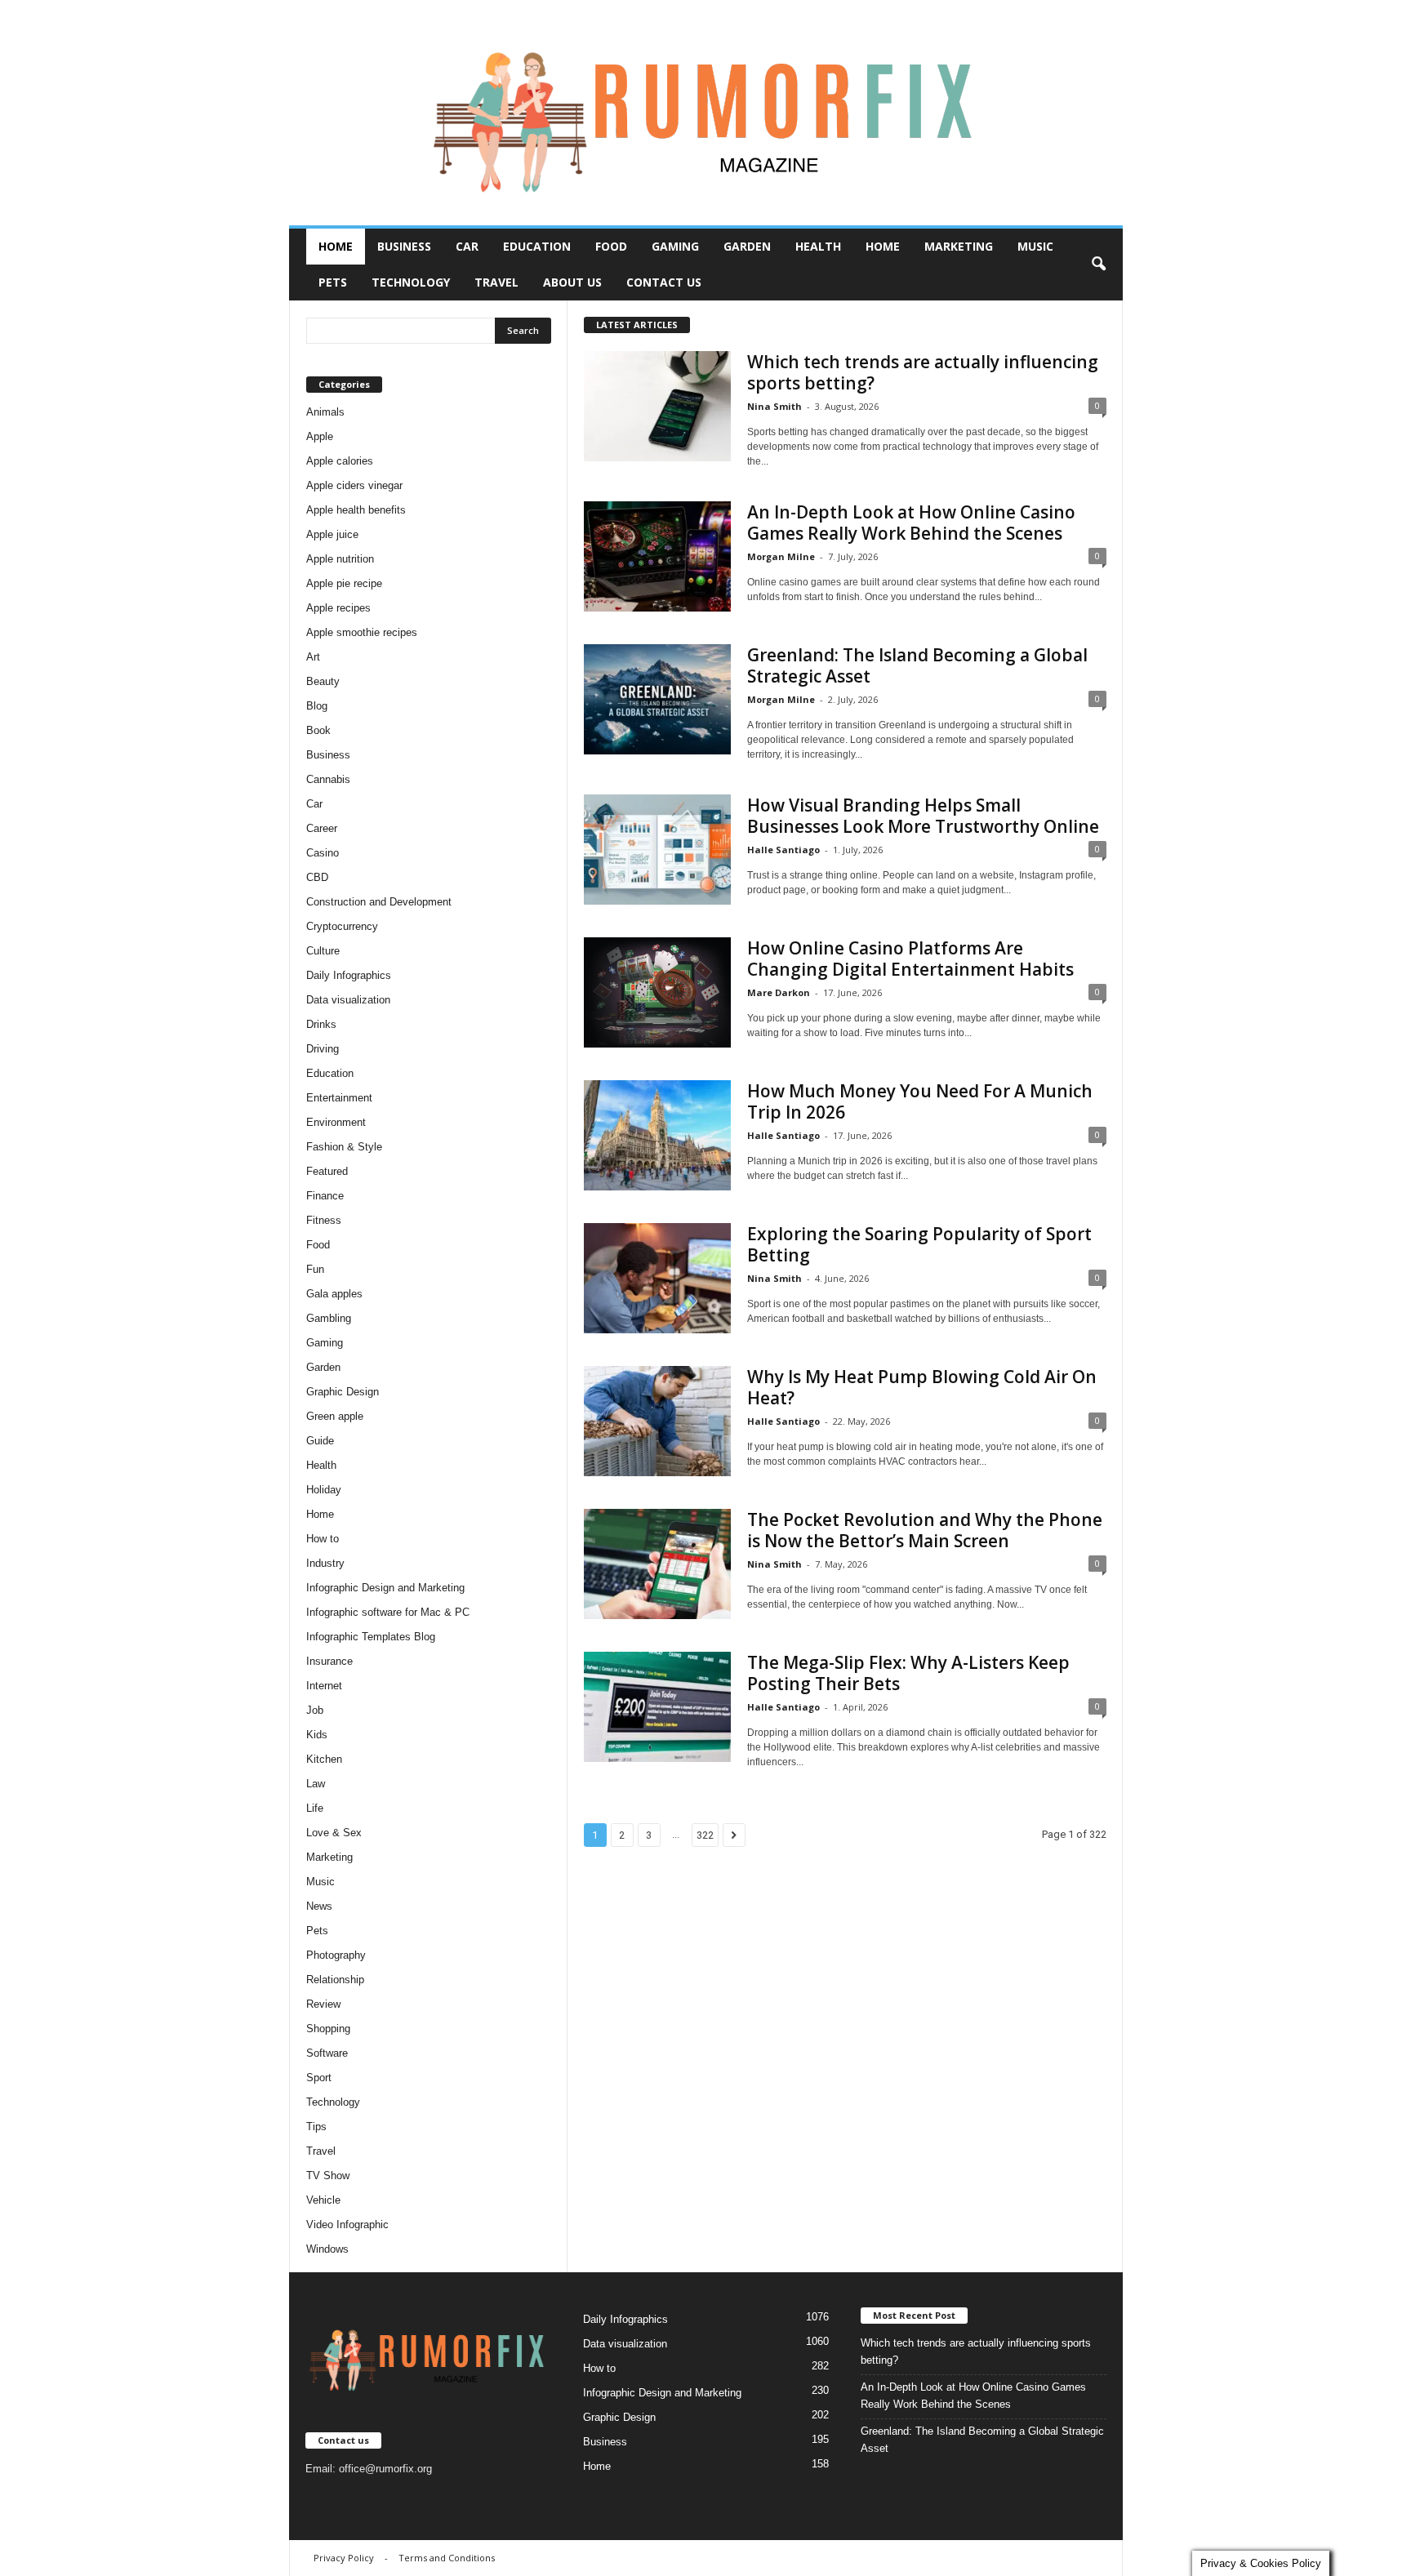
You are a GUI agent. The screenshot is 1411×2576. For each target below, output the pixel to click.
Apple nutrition (340, 559)
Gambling (329, 1318)
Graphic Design (343, 1392)
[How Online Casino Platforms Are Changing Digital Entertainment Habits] (657, 992)
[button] (1098, 265)
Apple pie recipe (344, 583)
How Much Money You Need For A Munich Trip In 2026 (920, 1101)
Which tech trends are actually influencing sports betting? (923, 372)
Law (316, 1784)
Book (318, 730)
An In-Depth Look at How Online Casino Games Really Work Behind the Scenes (911, 523)
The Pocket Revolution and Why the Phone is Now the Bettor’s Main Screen (925, 1530)
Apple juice (332, 534)
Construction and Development (379, 902)
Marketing (959, 246)
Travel (496, 282)
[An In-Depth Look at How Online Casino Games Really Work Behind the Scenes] (657, 556)
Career (322, 828)
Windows (327, 2249)
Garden (747, 246)
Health (818, 246)
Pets (333, 282)
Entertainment (339, 1098)
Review (323, 2004)
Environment (336, 1122)
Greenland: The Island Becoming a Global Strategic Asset (917, 665)
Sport (319, 2078)
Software (327, 2053)
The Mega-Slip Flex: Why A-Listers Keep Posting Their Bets (908, 1673)
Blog (317, 706)
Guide (320, 1441)
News (319, 1906)
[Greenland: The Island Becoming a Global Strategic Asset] (657, 699)
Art (313, 657)
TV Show (328, 2176)
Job (315, 1710)
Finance (325, 1196)
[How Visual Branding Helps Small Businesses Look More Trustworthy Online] (657, 850)
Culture (323, 951)
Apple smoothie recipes (362, 632)
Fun (315, 1269)
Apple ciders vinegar (354, 485)
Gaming (675, 246)
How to (323, 1539)
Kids (317, 1735)
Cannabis (328, 779)
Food (611, 246)
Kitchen (324, 1759)
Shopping (328, 2029)
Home (336, 246)
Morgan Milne (781, 556)
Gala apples (334, 1294)
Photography (336, 1955)
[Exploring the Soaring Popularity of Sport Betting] (657, 1278)
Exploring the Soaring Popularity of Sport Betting (919, 1244)
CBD (317, 877)
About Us (572, 282)
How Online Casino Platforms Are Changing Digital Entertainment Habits (910, 959)
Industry (325, 1563)
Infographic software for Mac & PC (388, 1612)
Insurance (329, 1661)
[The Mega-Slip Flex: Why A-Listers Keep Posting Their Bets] (657, 1707)
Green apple (335, 1416)
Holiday (324, 1490)
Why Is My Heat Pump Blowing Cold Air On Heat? (922, 1387)
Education (537, 246)
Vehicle (323, 2200)
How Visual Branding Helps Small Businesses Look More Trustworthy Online (923, 816)
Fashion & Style (344, 1147)
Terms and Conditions (447, 2558)
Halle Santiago (783, 850)
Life (315, 1808)
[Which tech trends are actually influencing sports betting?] (657, 406)
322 (705, 1835)
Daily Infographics (349, 975)
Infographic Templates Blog (371, 1637)
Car (467, 246)
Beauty (323, 681)
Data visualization (348, 1000)
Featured (327, 1171)
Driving (323, 1049)
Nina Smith (774, 406)
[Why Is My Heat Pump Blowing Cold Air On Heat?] (657, 1421)
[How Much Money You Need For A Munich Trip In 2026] (657, 1135)
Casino (323, 853)
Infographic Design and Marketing (385, 1588)
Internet (324, 1686)
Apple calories (340, 461)
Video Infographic (347, 2225)
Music (1035, 246)
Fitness (324, 1220)
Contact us (664, 282)
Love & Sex (334, 1833)
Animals (325, 412)
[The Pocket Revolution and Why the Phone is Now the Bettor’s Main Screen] (657, 1564)
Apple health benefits (356, 510)
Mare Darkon (779, 992)
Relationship (335, 1980)
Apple (320, 436)
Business (404, 246)
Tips (316, 2127)
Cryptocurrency (342, 926)
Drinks (321, 1024)
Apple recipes (338, 608)
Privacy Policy (344, 2558)
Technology (411, 282)
